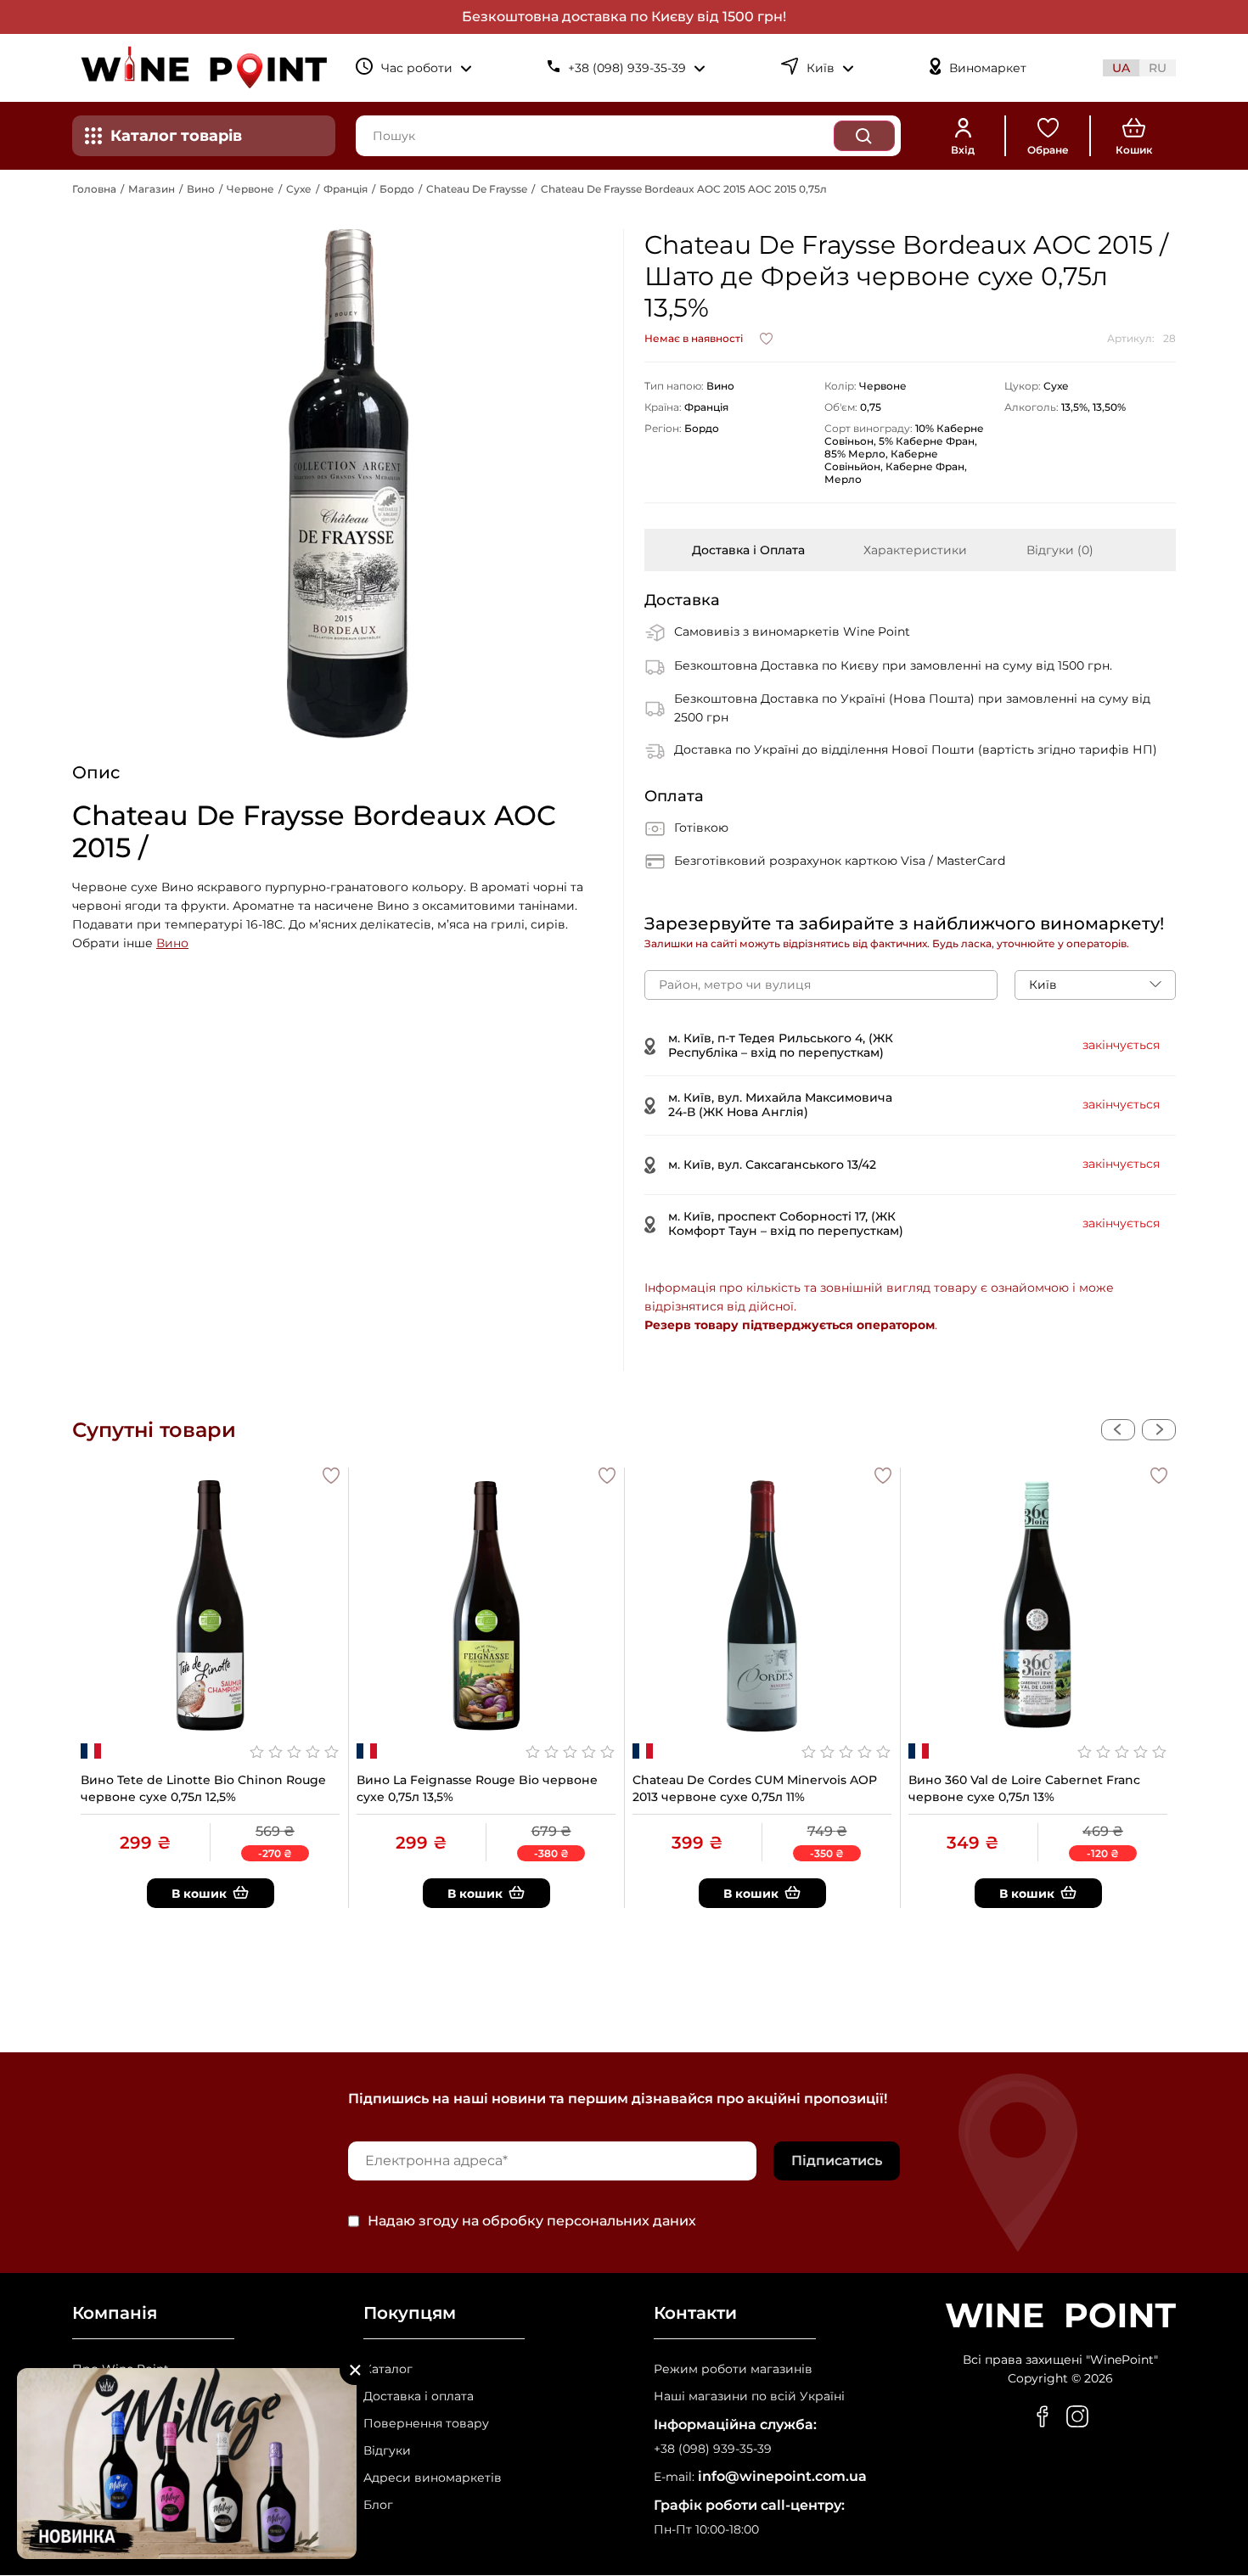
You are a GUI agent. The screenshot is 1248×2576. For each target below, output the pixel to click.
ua (1121, 68)
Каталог (388, 2369)
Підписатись (837, 2161)
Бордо (397, 189)
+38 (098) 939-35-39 (713, 2449)
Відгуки (387, 2451)
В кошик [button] (199, 1894)
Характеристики (915, 550)
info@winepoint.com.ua (782, 2476)
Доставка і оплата (419, 2396)
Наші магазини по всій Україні (749, 2396)
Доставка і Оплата (748, 550)
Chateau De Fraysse (477, 189)
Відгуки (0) (1060, 550)
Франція (346, 189)
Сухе (299, 189)
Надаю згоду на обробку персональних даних (532, 2221)
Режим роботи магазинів (733, 2369)
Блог (378, 2505)
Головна (94, 189)
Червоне (250, 189)
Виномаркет (988, 68)
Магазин (152, 189)
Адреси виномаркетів (433, 2478)
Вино (201, 189)
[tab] (748, 550)
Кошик (1134, 150)
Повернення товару (426, 2424)
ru (1158, 68)
